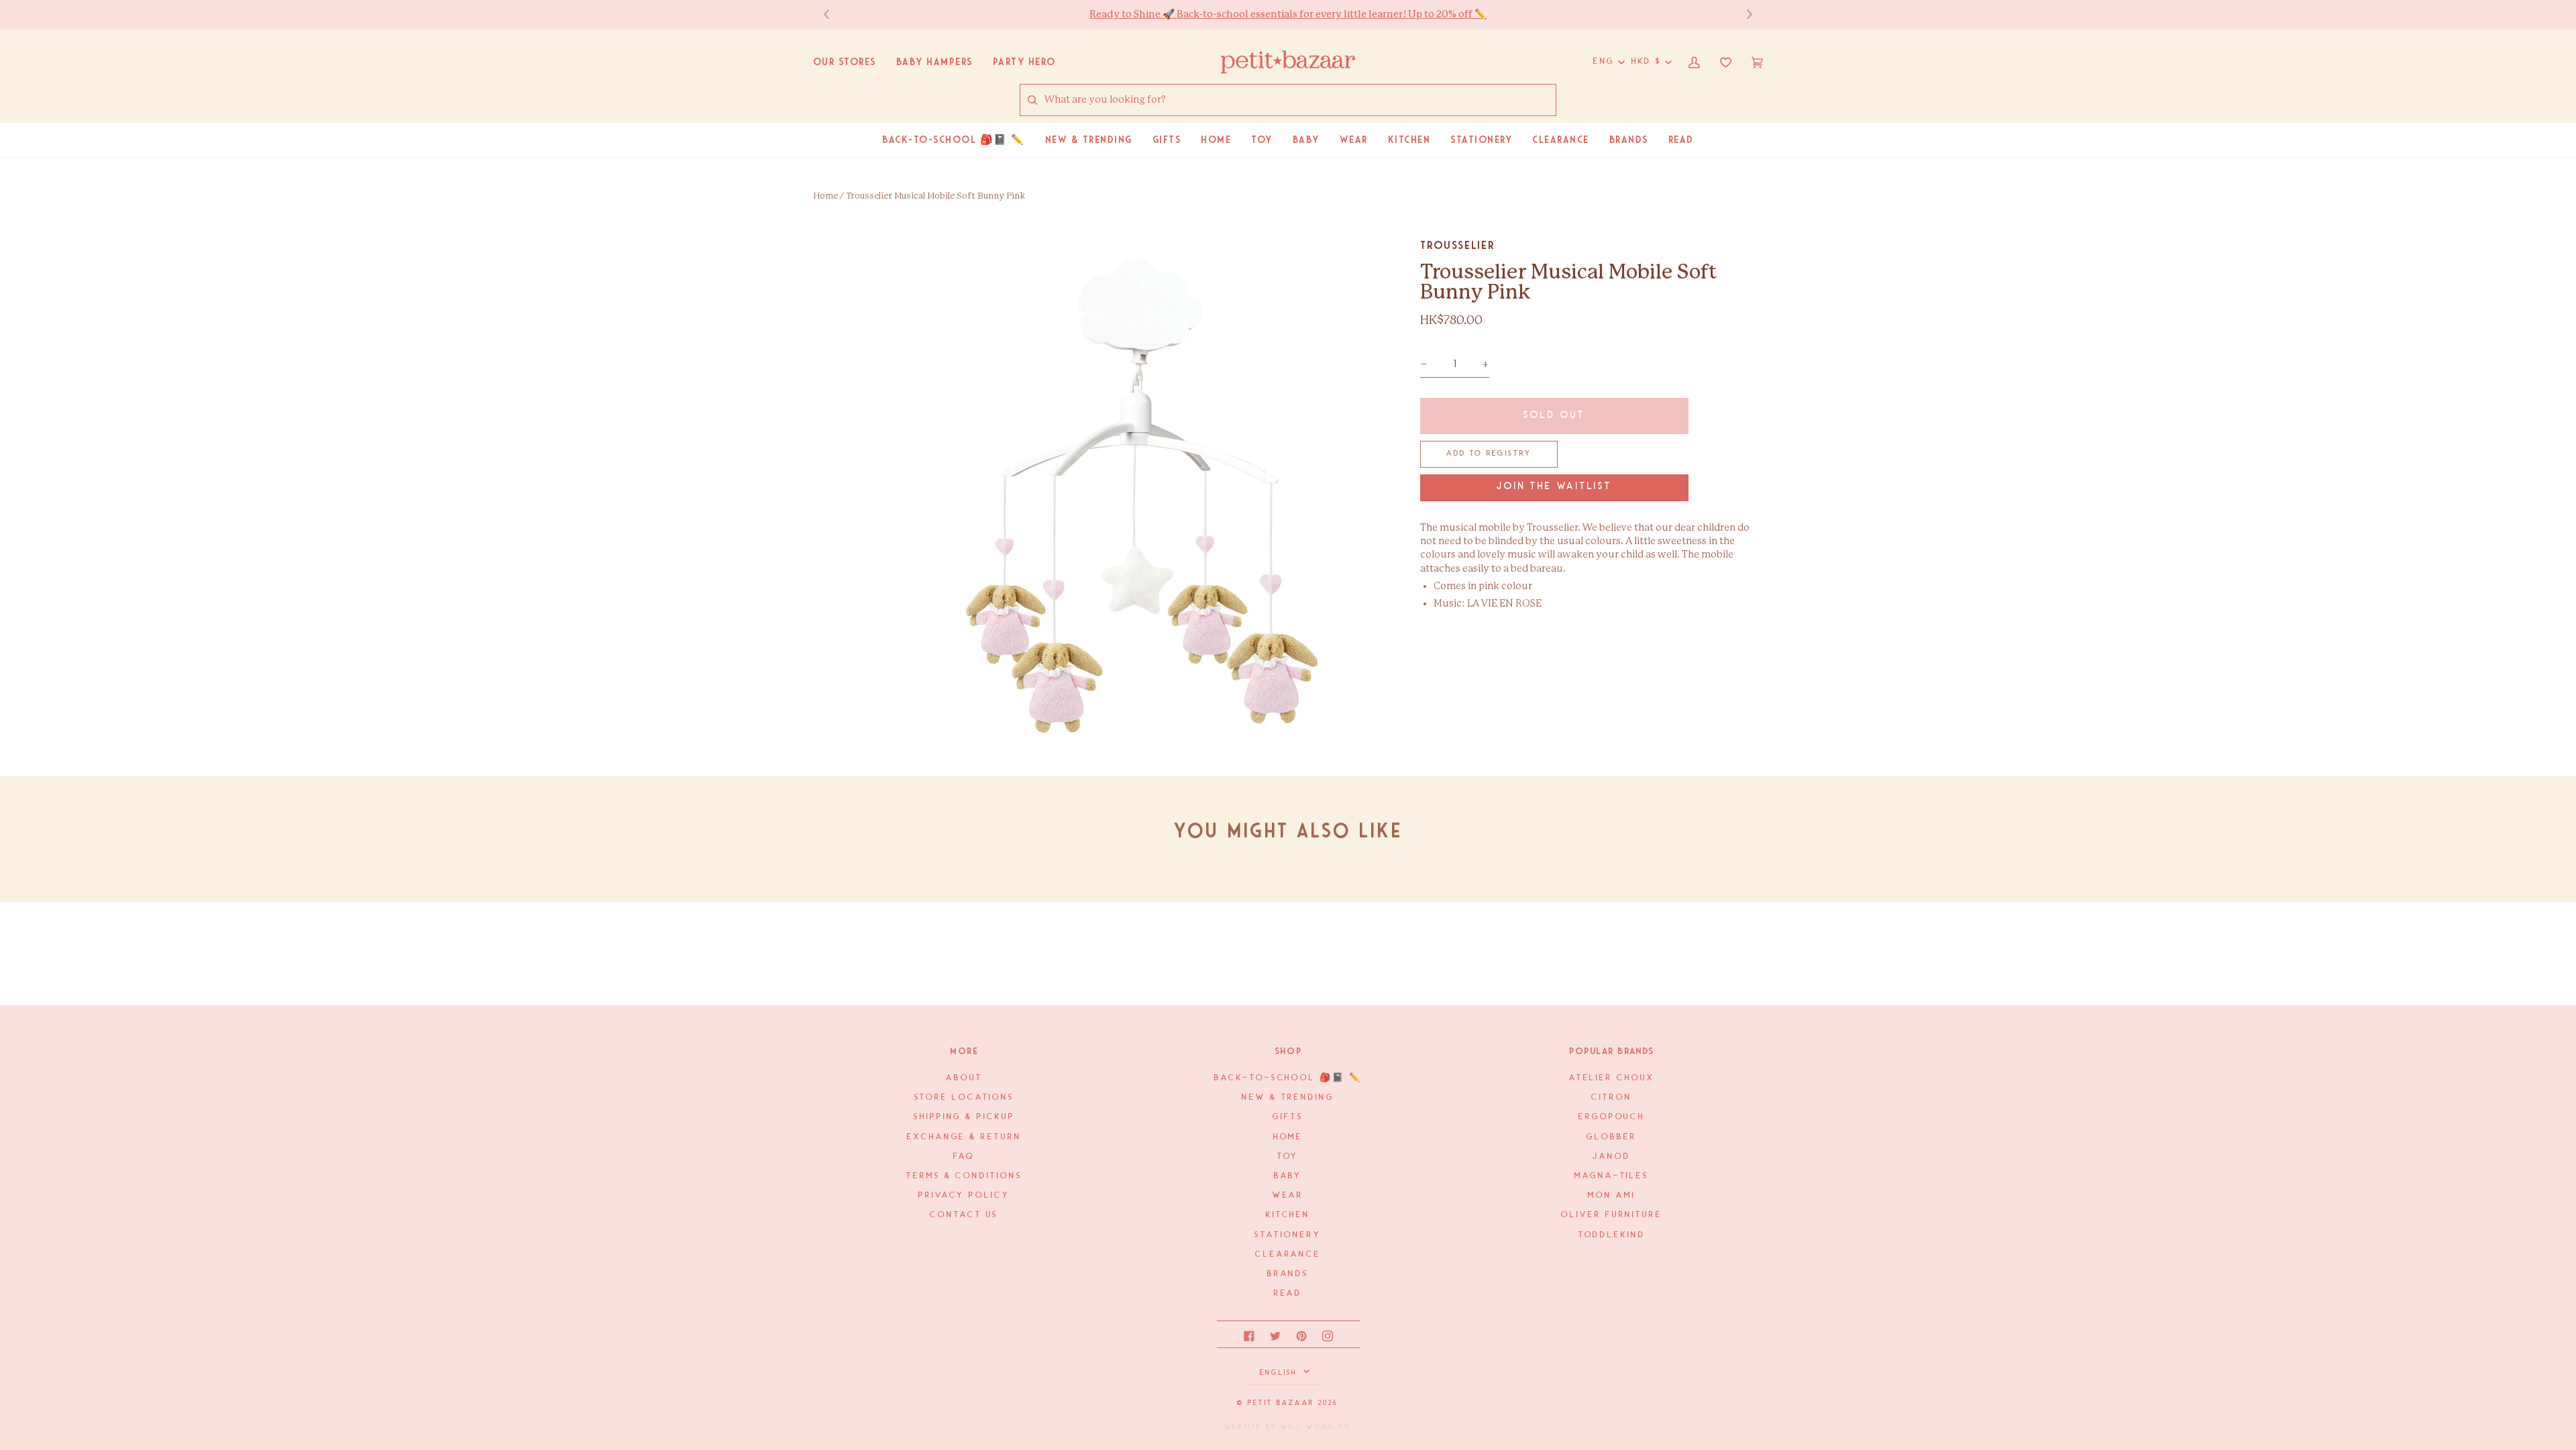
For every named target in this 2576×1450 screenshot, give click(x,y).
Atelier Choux (1612, 1078)
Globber (1611, 1137)
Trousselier (1457, 245)
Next (1743, 14)
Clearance (1288, 1254)
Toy (1288, 1156)
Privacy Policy (964, 1195)
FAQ (964, 1156)
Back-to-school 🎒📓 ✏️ (1288, 1078)
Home (825, 196)
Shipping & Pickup (964, 1117)
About (964, 1078)
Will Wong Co (1316, 1427)
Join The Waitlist (1554, 487)
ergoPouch (1612, 1117)
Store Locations (965, 1097)
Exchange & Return (964, 1137)
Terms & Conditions (964, 1176)
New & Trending (1288, 1097)
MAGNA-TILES (1612, 1176)
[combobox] (1300, 100)
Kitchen (1288, 1215)
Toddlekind (1612, 1235)
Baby (1288, 1176)
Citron (1611, 1097)
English (1280, 1373)
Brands (1288, 1274)
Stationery (1288, 1235)
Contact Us (964, 1215)
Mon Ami (1611, 1195)
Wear (1288, 1195)
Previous (833, 14)
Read (1288, 1293)
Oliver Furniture (1612, 1215)
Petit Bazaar (1281, 1403)
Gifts (1288, 1117)
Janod (1612, 1156)
